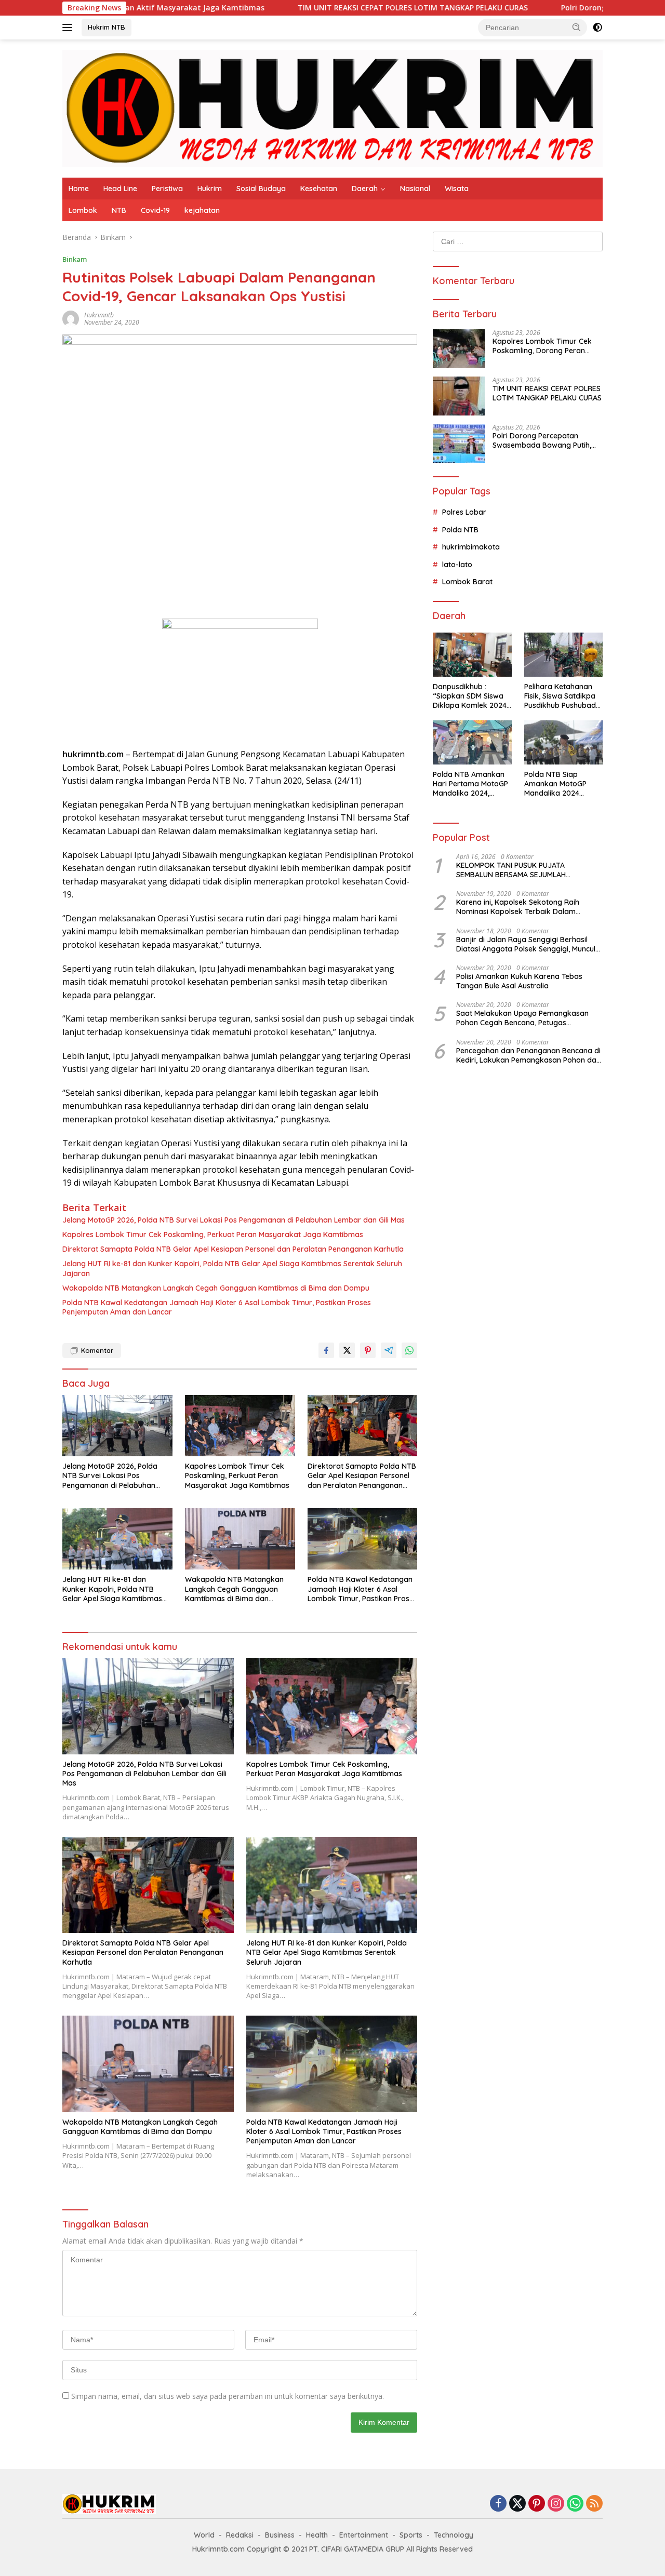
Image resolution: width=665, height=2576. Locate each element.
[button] (577, 27)
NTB (119, 210)
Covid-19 (155, 210)
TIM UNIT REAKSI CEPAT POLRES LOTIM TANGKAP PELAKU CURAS (321, 8)
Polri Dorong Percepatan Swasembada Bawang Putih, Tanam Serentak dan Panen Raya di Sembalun (542, 440)
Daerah (365, 189)
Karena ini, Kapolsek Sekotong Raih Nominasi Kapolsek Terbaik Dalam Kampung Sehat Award (518, 907)
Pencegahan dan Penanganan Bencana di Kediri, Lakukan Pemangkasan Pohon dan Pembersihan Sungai (528, 1055)
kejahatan (202, 210)
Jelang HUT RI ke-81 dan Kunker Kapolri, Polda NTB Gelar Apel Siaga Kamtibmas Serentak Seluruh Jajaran (232, 1268)
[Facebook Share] (326, 1350)
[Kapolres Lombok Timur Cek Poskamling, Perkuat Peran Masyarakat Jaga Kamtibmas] (240, 1426)
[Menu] (69, 28)
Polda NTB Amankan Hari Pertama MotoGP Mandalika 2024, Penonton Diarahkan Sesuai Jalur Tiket (470, 784)
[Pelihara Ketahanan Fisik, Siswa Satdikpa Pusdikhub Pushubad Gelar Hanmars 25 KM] (563, 655)
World (204, 2535)
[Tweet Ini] (347, 1350)
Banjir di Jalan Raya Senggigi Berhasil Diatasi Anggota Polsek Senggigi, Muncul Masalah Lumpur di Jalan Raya (526, 944)
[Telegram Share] (389, 1350)
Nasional (415, 189)
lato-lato (457, 565)
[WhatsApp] (575, 2504)
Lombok (83, 210)
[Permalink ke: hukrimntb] (71, 318)
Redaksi (240, 2535)
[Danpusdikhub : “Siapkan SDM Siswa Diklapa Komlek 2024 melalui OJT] (472, 655)
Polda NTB (460, 530)
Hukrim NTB (107, 27)
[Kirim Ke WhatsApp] (409, 1350)
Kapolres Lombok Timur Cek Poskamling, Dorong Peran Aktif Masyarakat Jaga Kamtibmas (542, 346)
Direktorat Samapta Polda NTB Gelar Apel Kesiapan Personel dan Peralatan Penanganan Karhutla (233, 1249)
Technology (454, 2535)
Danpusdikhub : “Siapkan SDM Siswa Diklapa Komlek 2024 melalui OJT (470, 696)
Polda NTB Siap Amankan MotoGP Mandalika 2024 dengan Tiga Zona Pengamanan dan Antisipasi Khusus (556, 784)
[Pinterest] (537, 2504)
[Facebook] (498, 2504)
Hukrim (210, 189)
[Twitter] (517, 2504)
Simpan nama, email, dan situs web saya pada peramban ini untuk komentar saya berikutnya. (228, 2396)
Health (317, 2535)
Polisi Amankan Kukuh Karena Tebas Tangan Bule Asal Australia (519, 981)
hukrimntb (99, 315)
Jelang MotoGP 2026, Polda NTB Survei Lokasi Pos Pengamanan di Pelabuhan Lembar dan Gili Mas (234, 1220)
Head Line (120, 189)
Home (79, 189)
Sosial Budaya (261, 189)
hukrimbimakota (471, 547)
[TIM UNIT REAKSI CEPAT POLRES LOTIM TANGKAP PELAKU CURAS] (459, 396)
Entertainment (364, 2535)
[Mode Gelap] (597, 28)
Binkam (75, 259)
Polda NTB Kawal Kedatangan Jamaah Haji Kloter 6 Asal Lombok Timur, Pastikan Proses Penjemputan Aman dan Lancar (217, 1307)
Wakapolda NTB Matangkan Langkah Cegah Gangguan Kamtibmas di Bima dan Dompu (216, 1288)
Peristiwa (167, 189)
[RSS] (594, 2504)
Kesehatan (319, 189)
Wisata (457, 189)
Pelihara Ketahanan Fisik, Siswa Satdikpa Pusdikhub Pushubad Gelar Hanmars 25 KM (562, 696)
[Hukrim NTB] (332, 108)
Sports (411, 2535)
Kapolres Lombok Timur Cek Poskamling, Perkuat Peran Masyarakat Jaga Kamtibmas (213, 1235)
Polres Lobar (464, 512)
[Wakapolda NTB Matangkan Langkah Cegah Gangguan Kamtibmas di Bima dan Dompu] (240, 1539)
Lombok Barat (467, 582)
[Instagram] (556, 2504)
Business (280, 2535)
